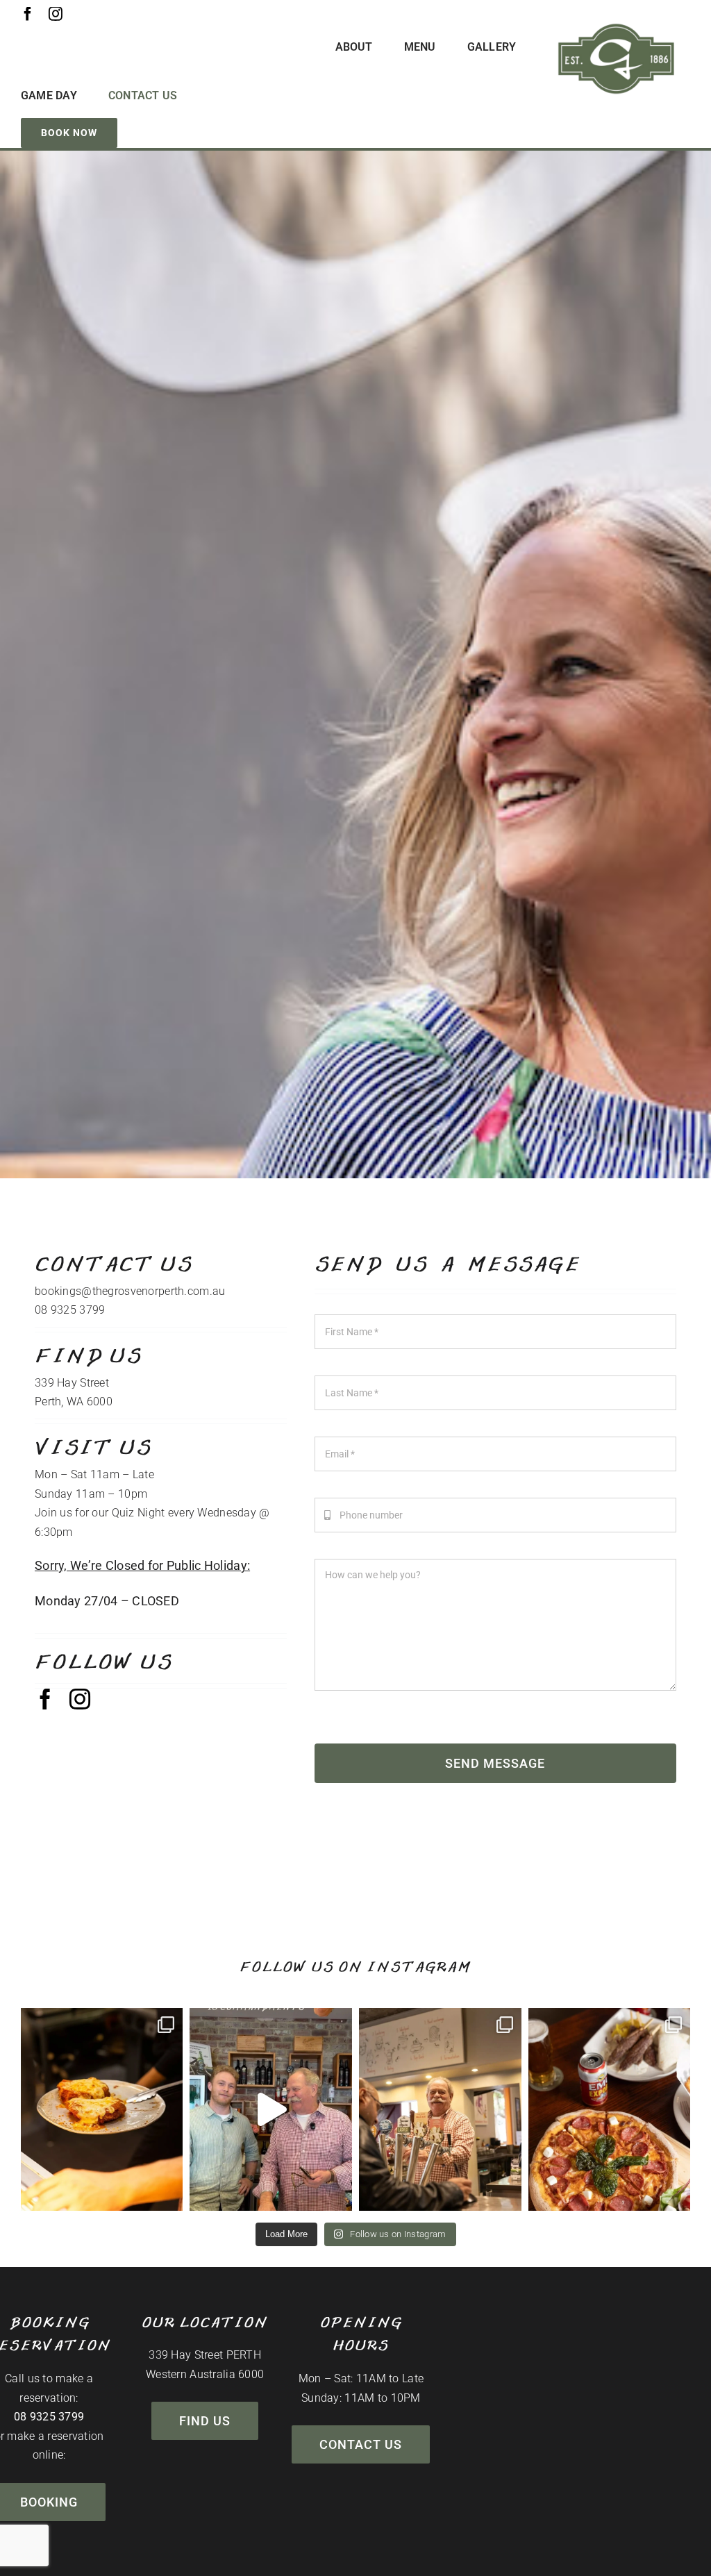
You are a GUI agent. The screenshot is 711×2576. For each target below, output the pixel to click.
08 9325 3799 (49, 2417)
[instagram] (56, 14)
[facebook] (28, 14)
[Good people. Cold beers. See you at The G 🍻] (440, 2109)
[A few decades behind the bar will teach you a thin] (271, 2109)
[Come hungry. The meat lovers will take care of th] (610, 2109)
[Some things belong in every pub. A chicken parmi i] (102, 2109)
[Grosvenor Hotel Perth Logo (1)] (616, 27)
